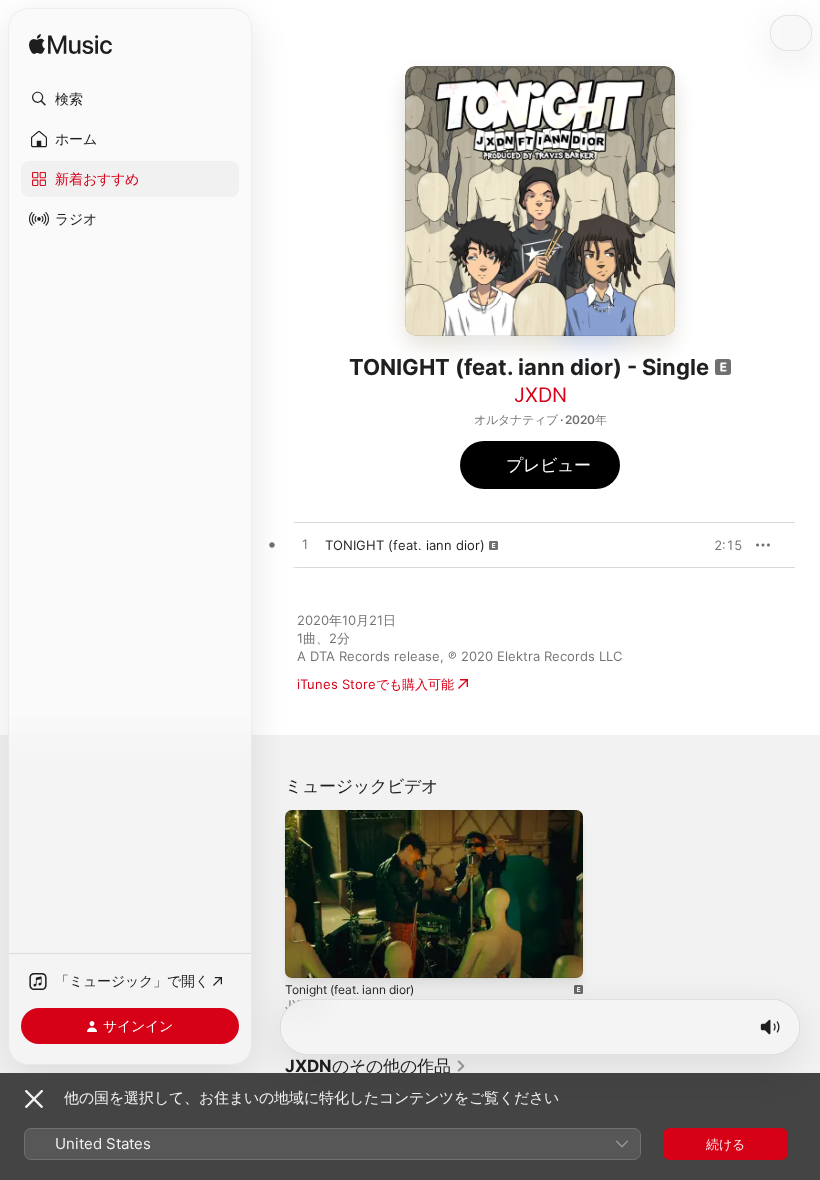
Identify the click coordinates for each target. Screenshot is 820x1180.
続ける (725, 1144)
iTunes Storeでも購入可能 (375, 684)
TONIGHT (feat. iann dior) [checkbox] (405, 545)
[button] (130, 99)
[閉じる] (34, 1099)
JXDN (540, 395)
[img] (70, 45)
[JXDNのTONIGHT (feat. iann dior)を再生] (305, 545)
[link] (376, 1066)
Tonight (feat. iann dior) (349, 988)
